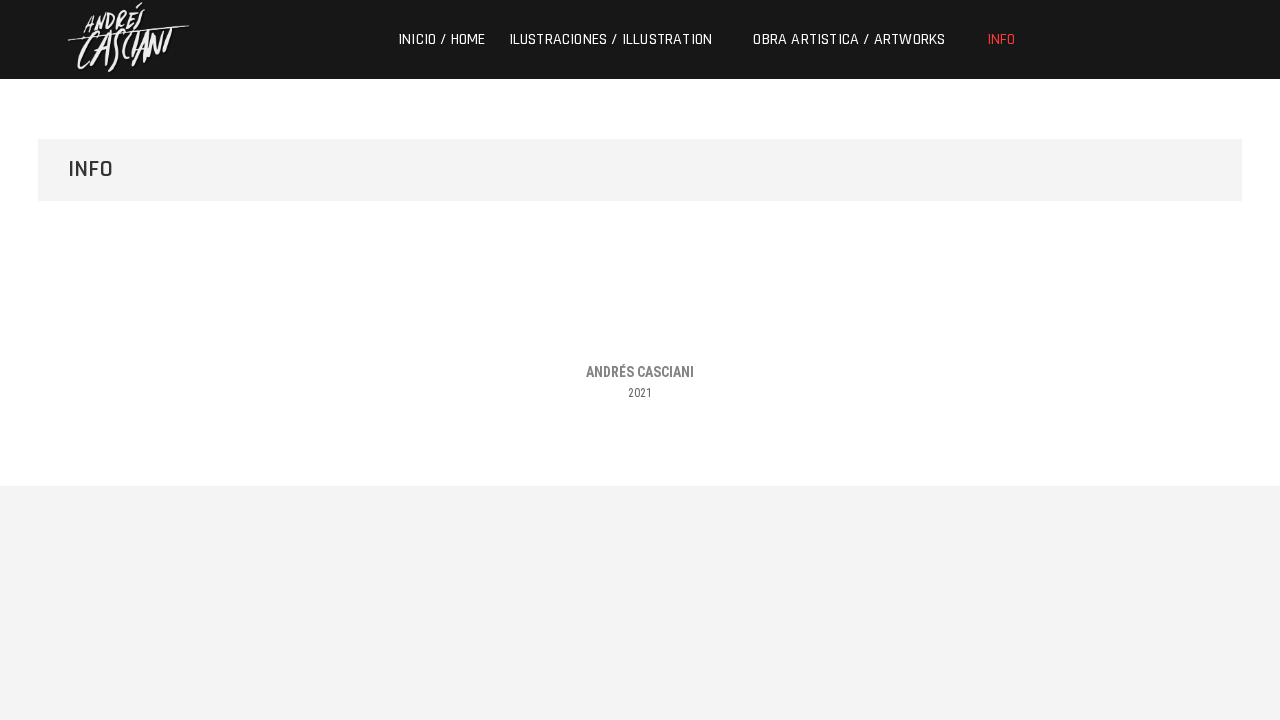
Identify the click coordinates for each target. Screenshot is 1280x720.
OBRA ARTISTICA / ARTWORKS (849, 39)
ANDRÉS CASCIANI (640, 372)
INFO (1001, 39)
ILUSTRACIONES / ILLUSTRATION (611, 39)
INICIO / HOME (442, 39)
